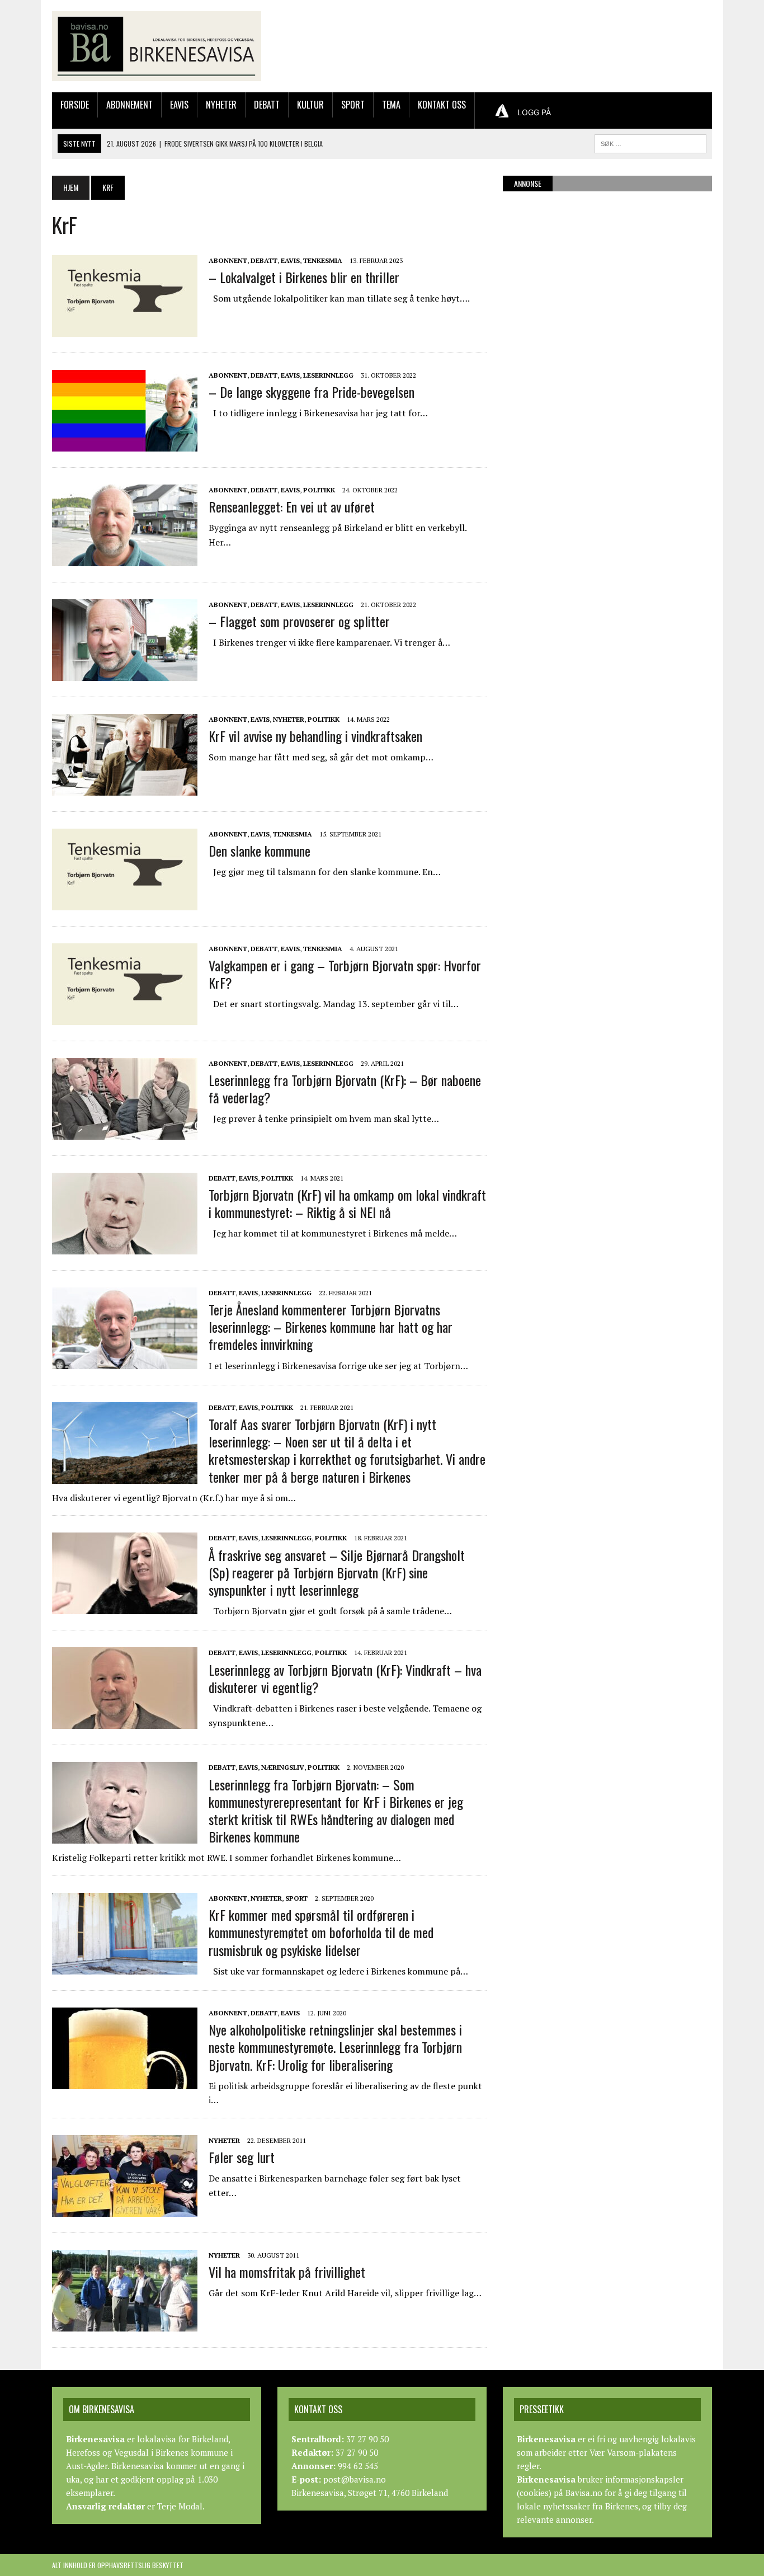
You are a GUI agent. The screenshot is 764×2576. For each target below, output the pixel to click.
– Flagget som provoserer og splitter (299, 621)
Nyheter (221, 105)
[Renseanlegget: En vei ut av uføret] (125, 558)
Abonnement (129, 105)
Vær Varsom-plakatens (633, 2452)
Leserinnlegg (328, 375)
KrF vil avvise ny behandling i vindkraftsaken (315, 736)
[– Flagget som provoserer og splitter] (125, 673)
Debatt (267, 105)
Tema (391, 105)
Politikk (319, 490)
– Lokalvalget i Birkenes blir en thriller (304, 277)
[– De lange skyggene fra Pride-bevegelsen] (125, 444)
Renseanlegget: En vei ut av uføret (292, 506)
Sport (353, 105)
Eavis (179, 105)
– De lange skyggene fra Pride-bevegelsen (312, 392)
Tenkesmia (323, 260)
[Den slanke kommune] (125, 902)
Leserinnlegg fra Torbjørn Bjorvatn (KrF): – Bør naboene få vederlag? (345, 1089)
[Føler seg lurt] (125, 2209)
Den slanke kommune (260, 850)
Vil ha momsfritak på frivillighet (287, 2272)
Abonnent (228, 260)
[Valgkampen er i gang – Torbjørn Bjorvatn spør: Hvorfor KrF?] (125, 1017)
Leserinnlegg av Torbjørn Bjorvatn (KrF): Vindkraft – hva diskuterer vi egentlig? (345, 1678)
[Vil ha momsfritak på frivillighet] (125, 2324)
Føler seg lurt (242, 2157)
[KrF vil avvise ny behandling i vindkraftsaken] (125, 788)
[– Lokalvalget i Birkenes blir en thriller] (125, 329)
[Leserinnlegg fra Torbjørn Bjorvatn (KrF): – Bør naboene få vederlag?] (125, 1132)
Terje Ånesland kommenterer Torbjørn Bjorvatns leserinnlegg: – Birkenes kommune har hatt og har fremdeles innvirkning (331, 1327)
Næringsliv (283, 1767)
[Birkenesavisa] (157, 46)
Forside (75, 105)
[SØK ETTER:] (650, 142)
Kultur (310, 105)
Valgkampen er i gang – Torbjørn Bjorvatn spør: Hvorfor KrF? (345, 974)
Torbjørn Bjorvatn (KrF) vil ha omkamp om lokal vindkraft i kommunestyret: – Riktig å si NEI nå (347, 1203)
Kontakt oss (442, 105)
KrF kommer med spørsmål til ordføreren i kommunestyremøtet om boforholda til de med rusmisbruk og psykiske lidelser (321, 1932)
